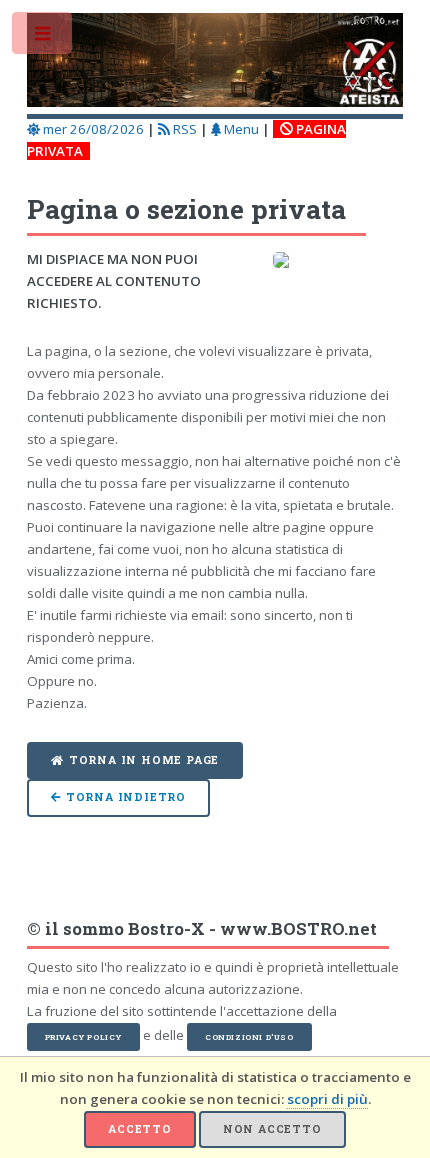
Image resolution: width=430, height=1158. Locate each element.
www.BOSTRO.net (298, 929)
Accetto (140, 1129)
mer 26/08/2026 (92, 129)
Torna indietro (126, 797)
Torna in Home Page (144, 760)
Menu (240, 129)
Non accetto (272, 1129)
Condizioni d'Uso (249, 1037)
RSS (183, 129)
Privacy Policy (83, 1037)
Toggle (43, 37)
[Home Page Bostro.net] (215, 63)
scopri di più (327, 1099)
